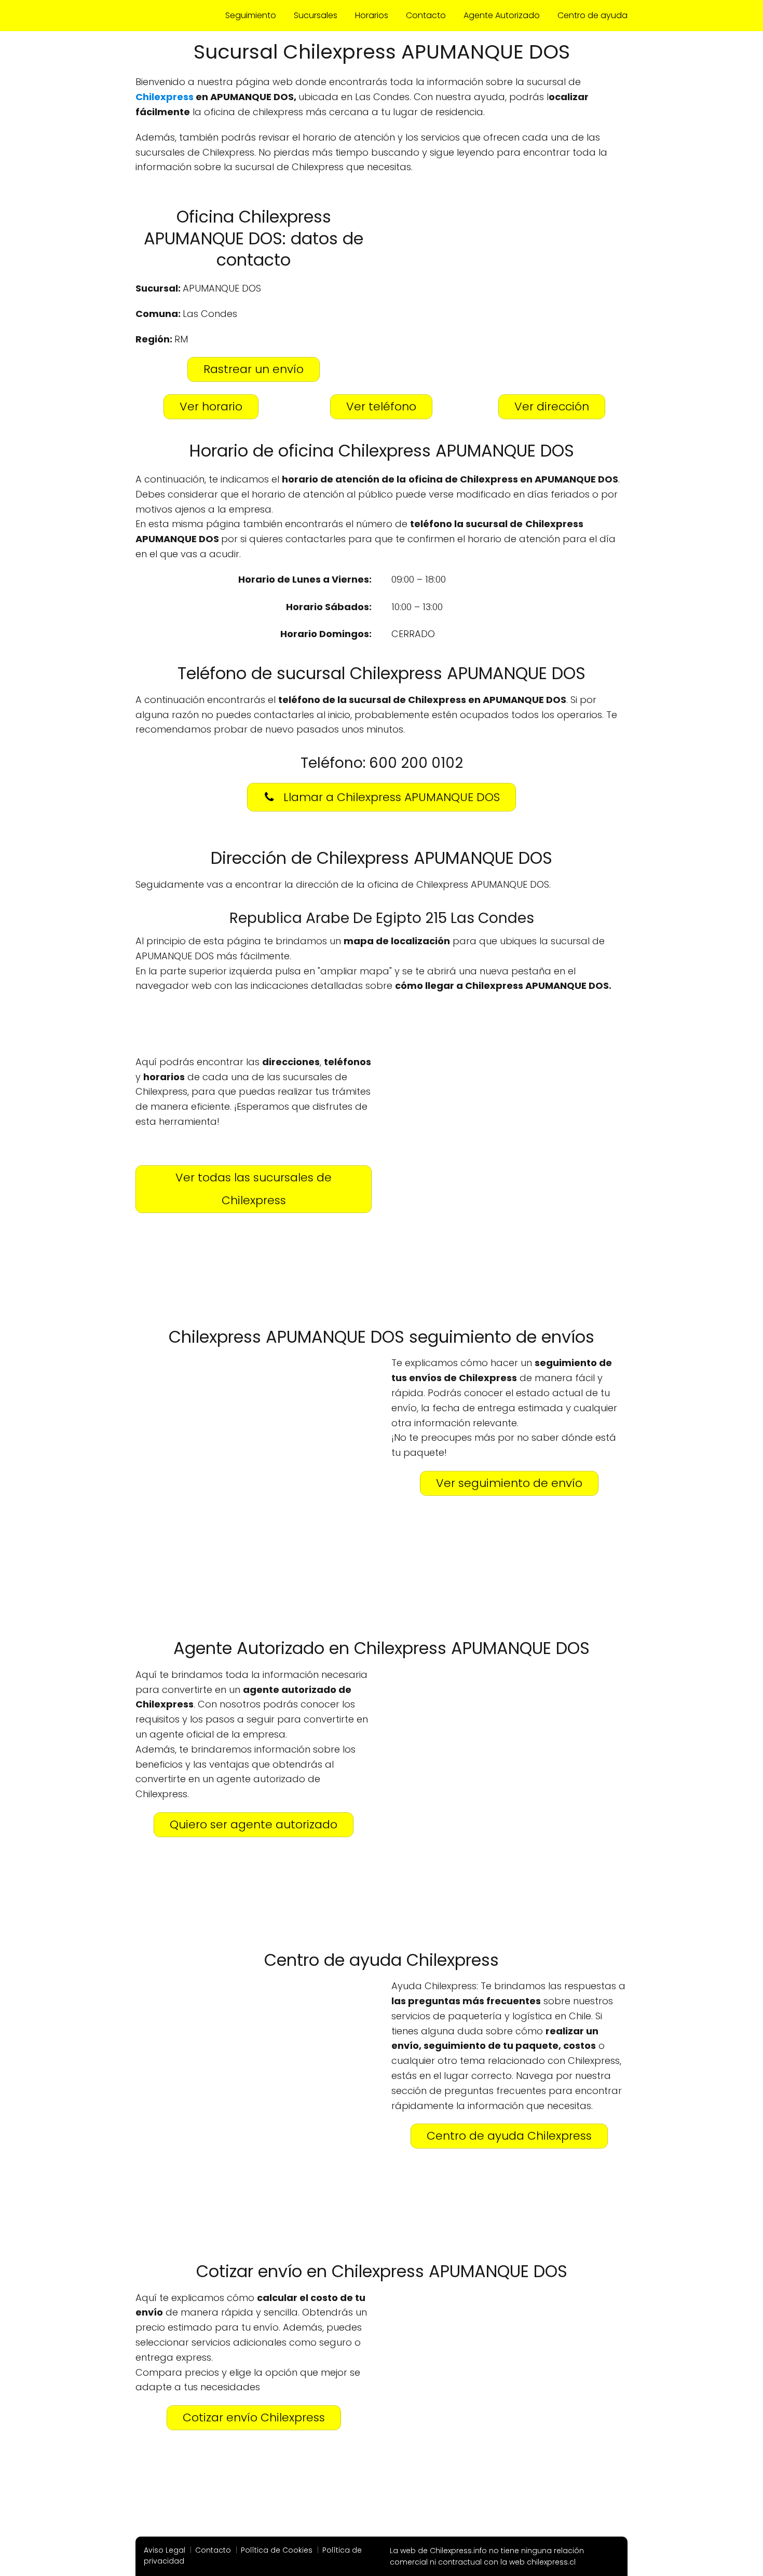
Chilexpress (165, 97)
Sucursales (316, 15)
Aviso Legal (165, 2550)
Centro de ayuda (592, 15)
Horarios (372, 15)
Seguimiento (251, 15)
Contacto (426, 15)
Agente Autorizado (502, 15)
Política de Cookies (277, 2550)
